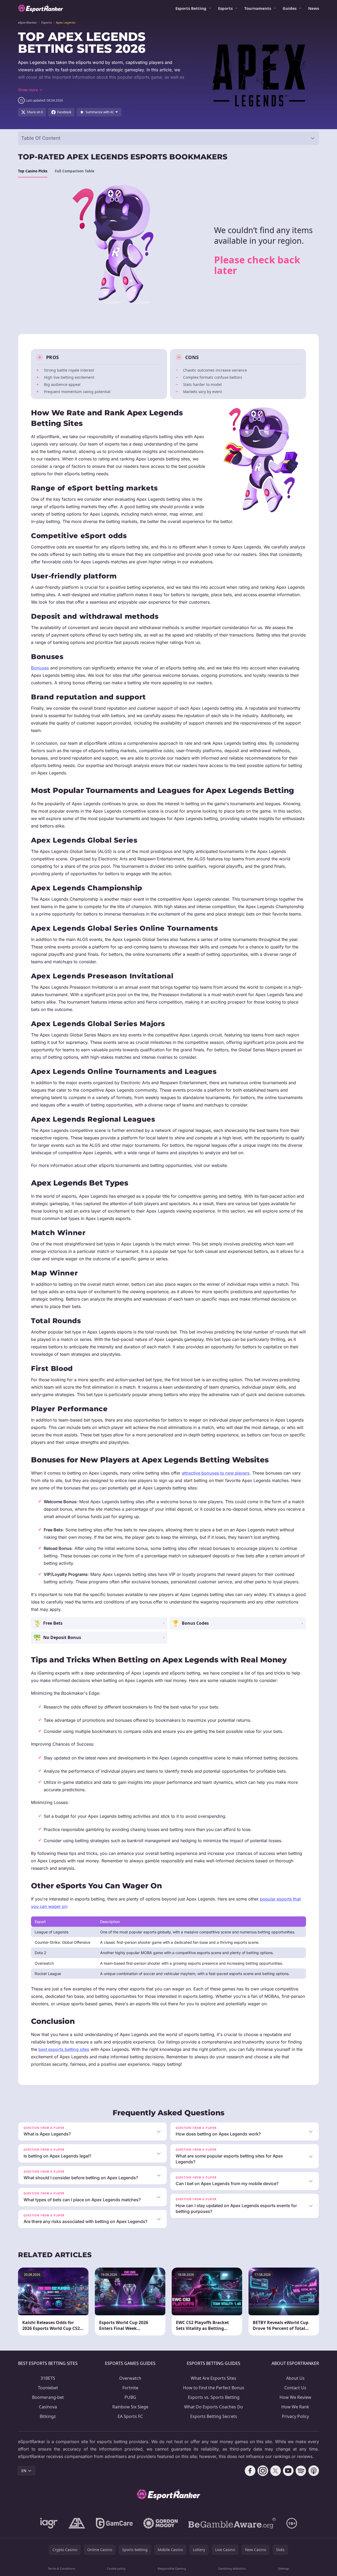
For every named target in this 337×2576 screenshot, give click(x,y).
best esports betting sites (64, 2049)
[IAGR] (49, 2523)
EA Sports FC (130, 2416)
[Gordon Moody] (161, 2523)
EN (24, 2471)
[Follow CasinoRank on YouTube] (288, 2471)
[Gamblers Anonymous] (77, 2523)
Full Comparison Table (75, 171)
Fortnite (130, 2388)
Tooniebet (48, 2388)
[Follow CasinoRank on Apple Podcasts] (314, 2471)
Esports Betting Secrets (214, 2416)
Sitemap (283, 2568)
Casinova (48, 2407)
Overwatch (130, 2378)
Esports (225, 8)
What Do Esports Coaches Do (214, 2407)
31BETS (48, 2378)
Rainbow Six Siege (130, 2407)
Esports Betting (191, 8)
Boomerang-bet (48, 2397)
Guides (290, 8)
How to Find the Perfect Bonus (214, 2388)
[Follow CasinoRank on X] (276, 2471)
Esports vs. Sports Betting (214, 2397)
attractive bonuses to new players (216, 1473)
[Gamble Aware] (232, 2523)
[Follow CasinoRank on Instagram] (263, 2471)
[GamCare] (114, 2523)
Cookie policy (116, 2568)
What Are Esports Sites (214, 2378)
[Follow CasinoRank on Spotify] (301, 2471)
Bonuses (40, 668)
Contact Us (295, 2388)
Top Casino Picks (33, 171)
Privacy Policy (295, 2416)
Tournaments (258, 8)
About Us (295, 2378)
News (314, 8)
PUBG (130, 2397)
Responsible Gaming (172, 2568)
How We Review (295, 2397)
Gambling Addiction (232, 2568)
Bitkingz (48, 2416)
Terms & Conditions (61, 2568)
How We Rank (295, 2407)
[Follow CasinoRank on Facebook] (250, 2471)
